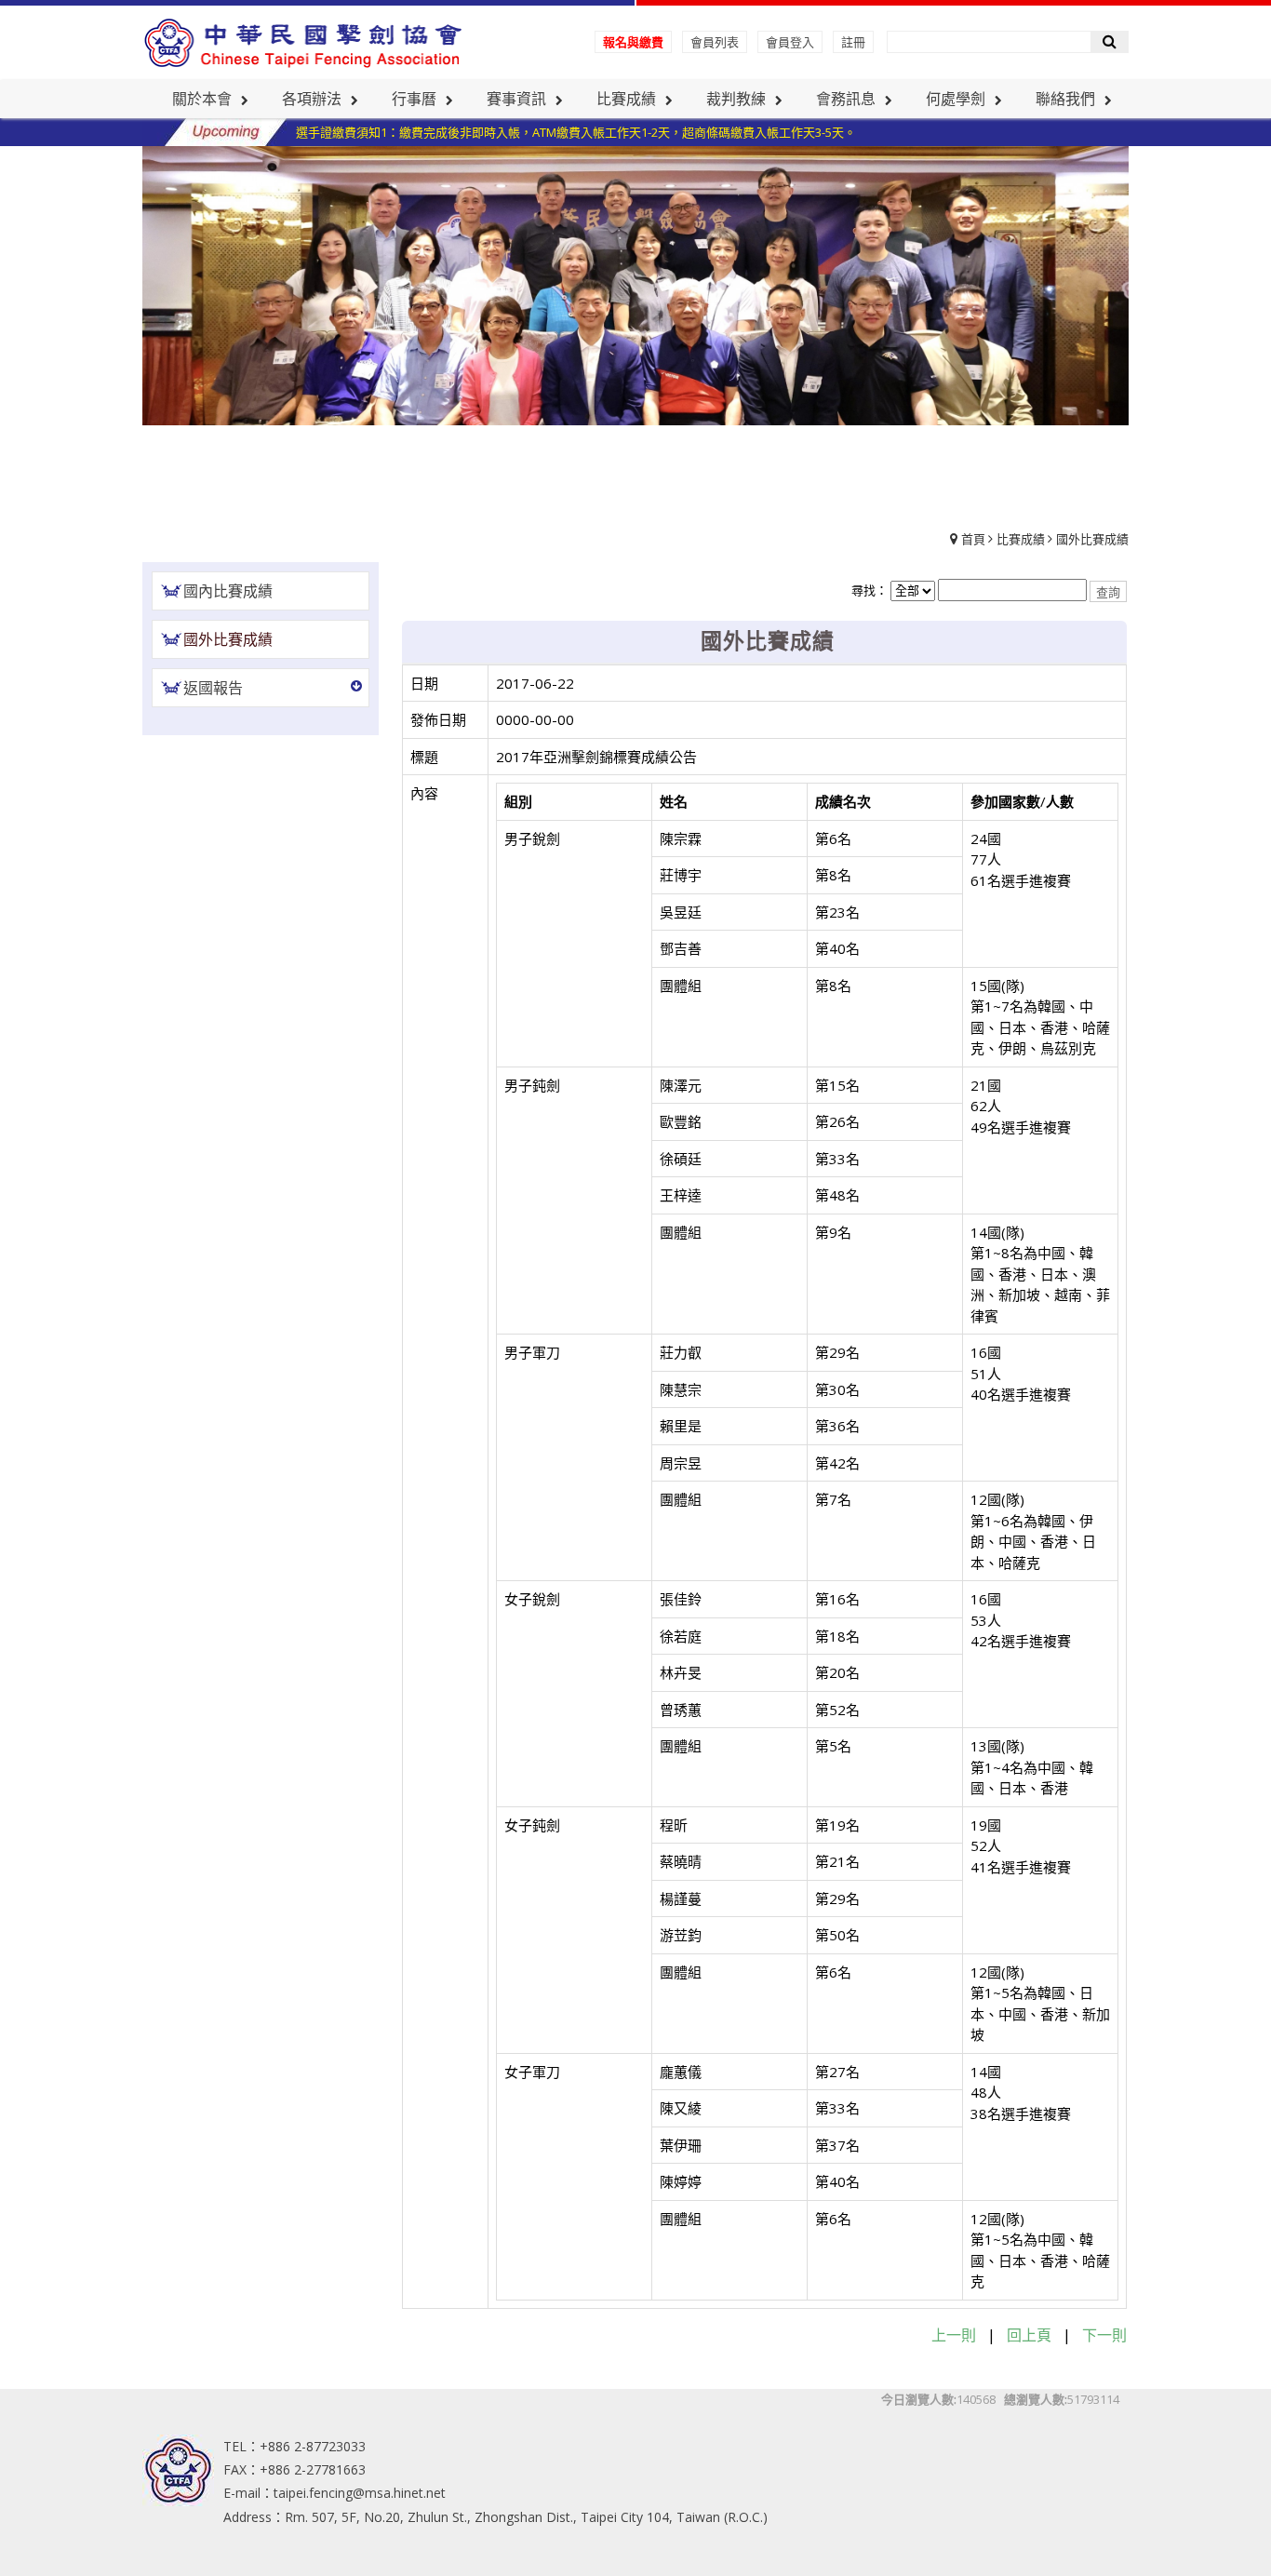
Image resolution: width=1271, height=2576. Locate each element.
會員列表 (715, 42)
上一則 (954, 2335)
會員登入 (790, 42)
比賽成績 (1021, 539)
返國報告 (213, 688)
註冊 (853, 42)
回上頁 (1029, 2335)
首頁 (973, 539)
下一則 (1104, 2335)
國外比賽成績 (1092, 539)
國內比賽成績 (228, 591)
